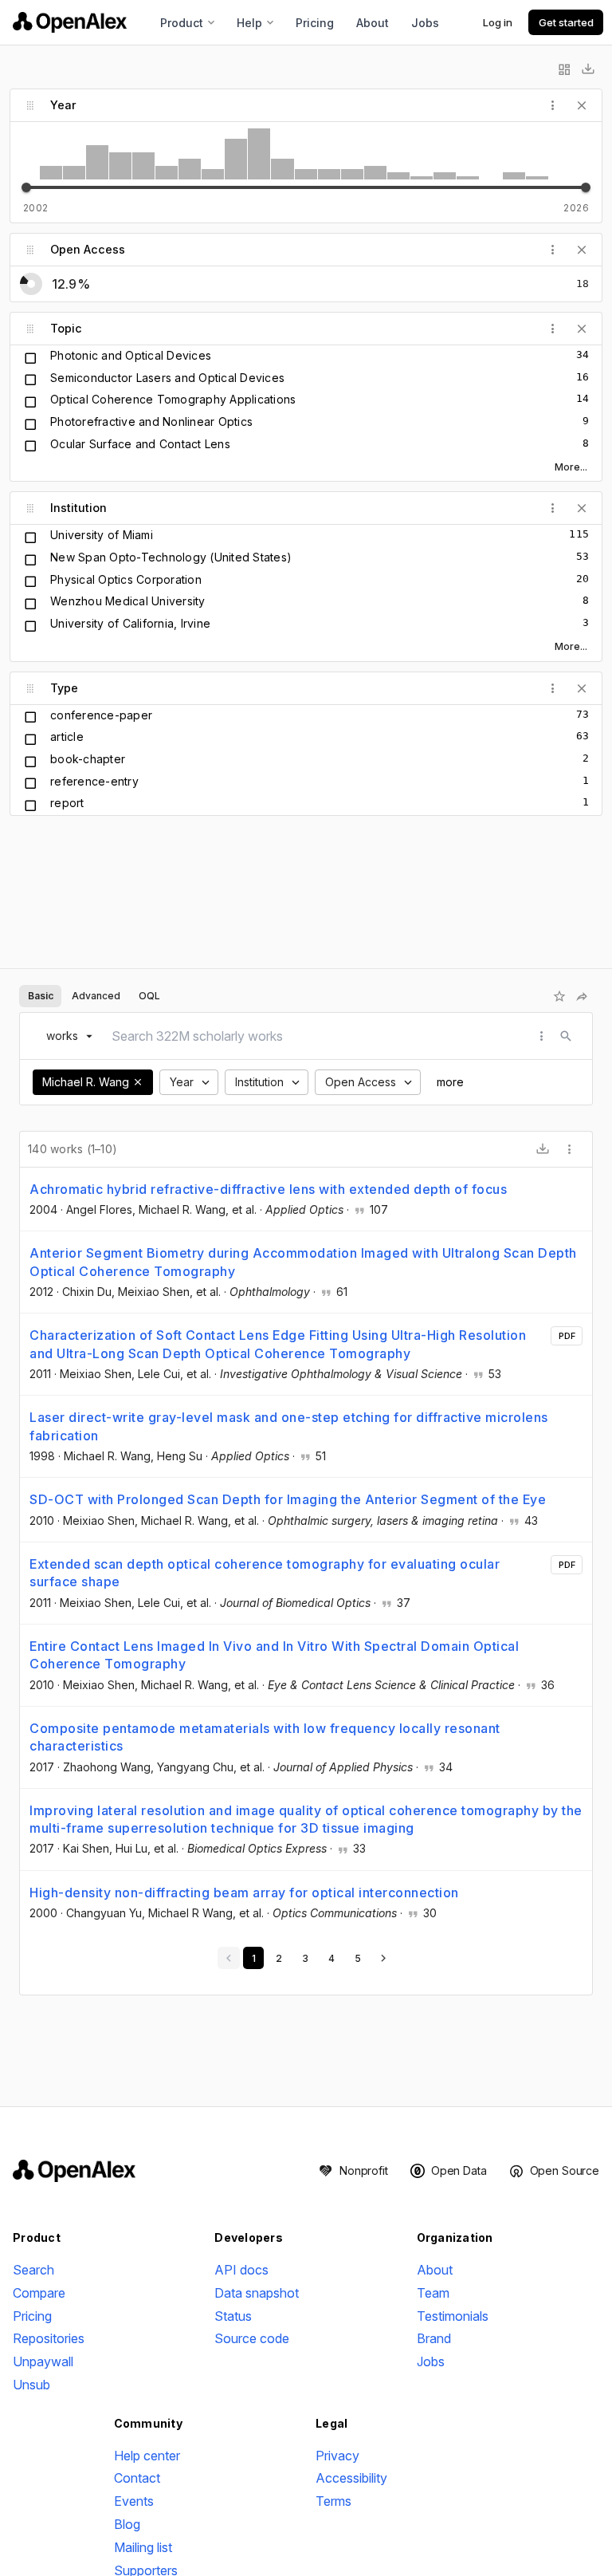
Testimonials (453, 2316)
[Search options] (542, 1036)
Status (233, 2316)
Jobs (425, 23)
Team (433, 2293)
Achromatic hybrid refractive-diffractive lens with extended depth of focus (268, 1189)
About (373, 23)
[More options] (570, 1149)
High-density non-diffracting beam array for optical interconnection (244, 1893)
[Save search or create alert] (559, 996)
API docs (241, 2270)
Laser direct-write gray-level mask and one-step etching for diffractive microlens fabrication (289, 1426)
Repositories (49, 2338)
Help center (147, 2456)
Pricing (315, 23)
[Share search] (582, 996)
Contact (137, 2478)
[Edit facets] (564, 69)
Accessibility (351, 2478)
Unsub (31, 2385)
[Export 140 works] (543, 1149)
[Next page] (383, 1958)
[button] (138, 1082)
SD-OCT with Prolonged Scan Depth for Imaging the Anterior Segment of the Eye (288, 1499)
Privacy (337, 2456)
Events (134, 2501)
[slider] (26, 187)
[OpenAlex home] (70, 22)
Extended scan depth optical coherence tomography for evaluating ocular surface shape (265, 1573)
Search (33, 2270)
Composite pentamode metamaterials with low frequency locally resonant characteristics (265, 1737)
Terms (333, 2501)
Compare (39, 2293)
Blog (127, 2524)
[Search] (566, 1036)
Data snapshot (257, 2293)
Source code (252, 2338)
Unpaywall (43, 2361)
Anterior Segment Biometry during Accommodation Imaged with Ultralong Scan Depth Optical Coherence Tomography (303, 1262)
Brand (434, 2338)
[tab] (40, 996)
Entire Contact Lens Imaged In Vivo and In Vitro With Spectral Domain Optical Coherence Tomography (274, 1655)
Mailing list (143, 2547)
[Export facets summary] (588, 69)
